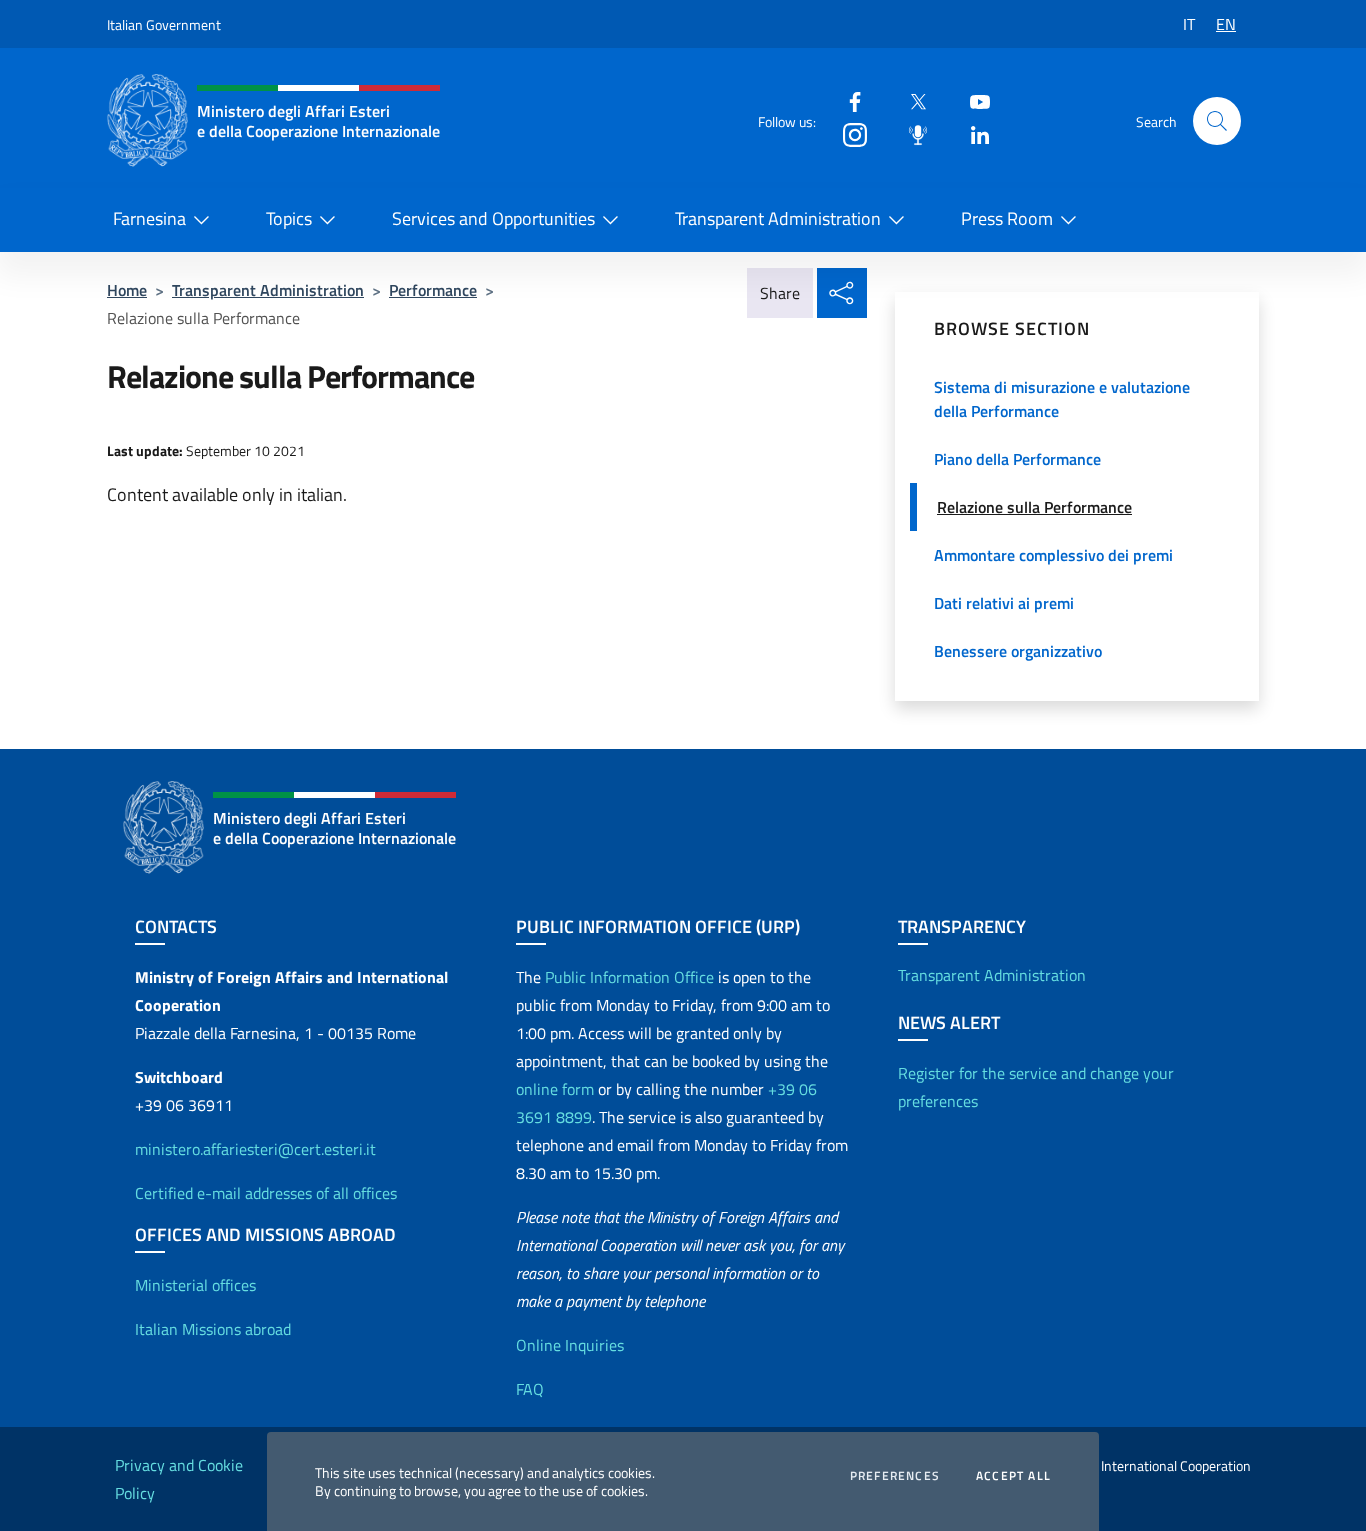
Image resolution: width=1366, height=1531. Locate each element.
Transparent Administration (778, 218)
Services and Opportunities (493, 218)
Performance (433, 290)
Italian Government (164, 24)
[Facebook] (847, 100)
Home (127, 290)
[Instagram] (847, 133)
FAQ (530, 1389)
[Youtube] (972, 100)
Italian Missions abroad (213, 1329)
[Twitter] (910, 100)
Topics (289, 218)
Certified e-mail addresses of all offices (266, 1193)
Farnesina (149, 218)
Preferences (895, 1476)
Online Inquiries (570, 1345)
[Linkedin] (972, 133)
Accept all (1013, 1476)
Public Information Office (629, 977)
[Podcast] (910, 133)
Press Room (1007, 218)
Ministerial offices (195, 1285)
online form (555, 1089)
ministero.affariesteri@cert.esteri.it (255, 1149)
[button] (1217, 121)
